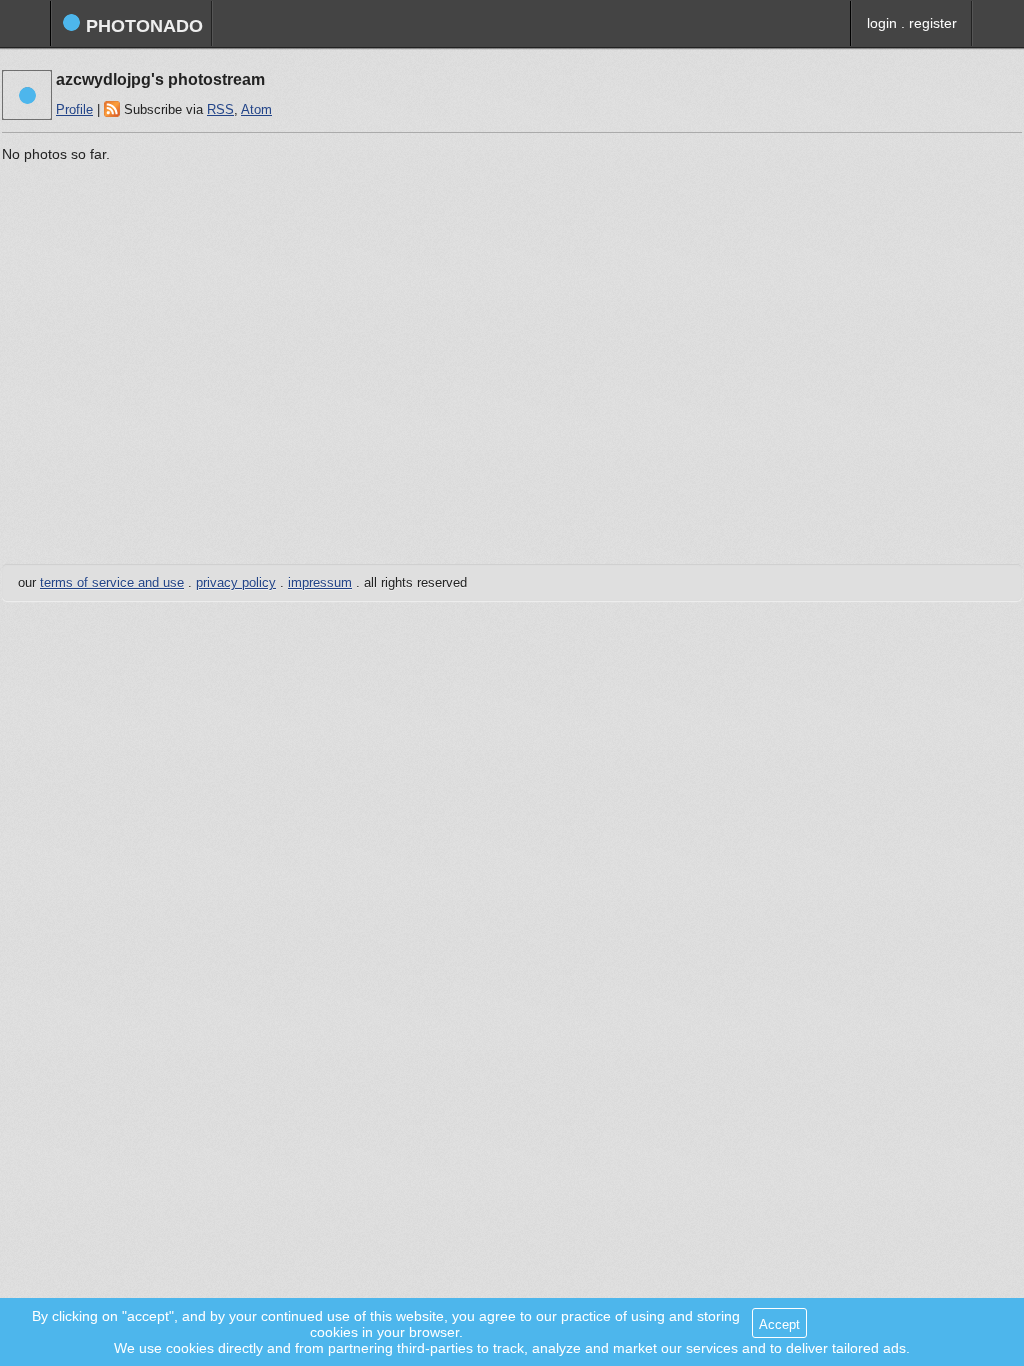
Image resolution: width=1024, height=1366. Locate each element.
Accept (779, 1324)
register (933, 23)
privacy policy (236, 583)
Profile (74, 110)
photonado (142, 26)
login (882, 23)
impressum (320, 583)
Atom (256, 110)
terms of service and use (112, 583)
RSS (220, 110)
